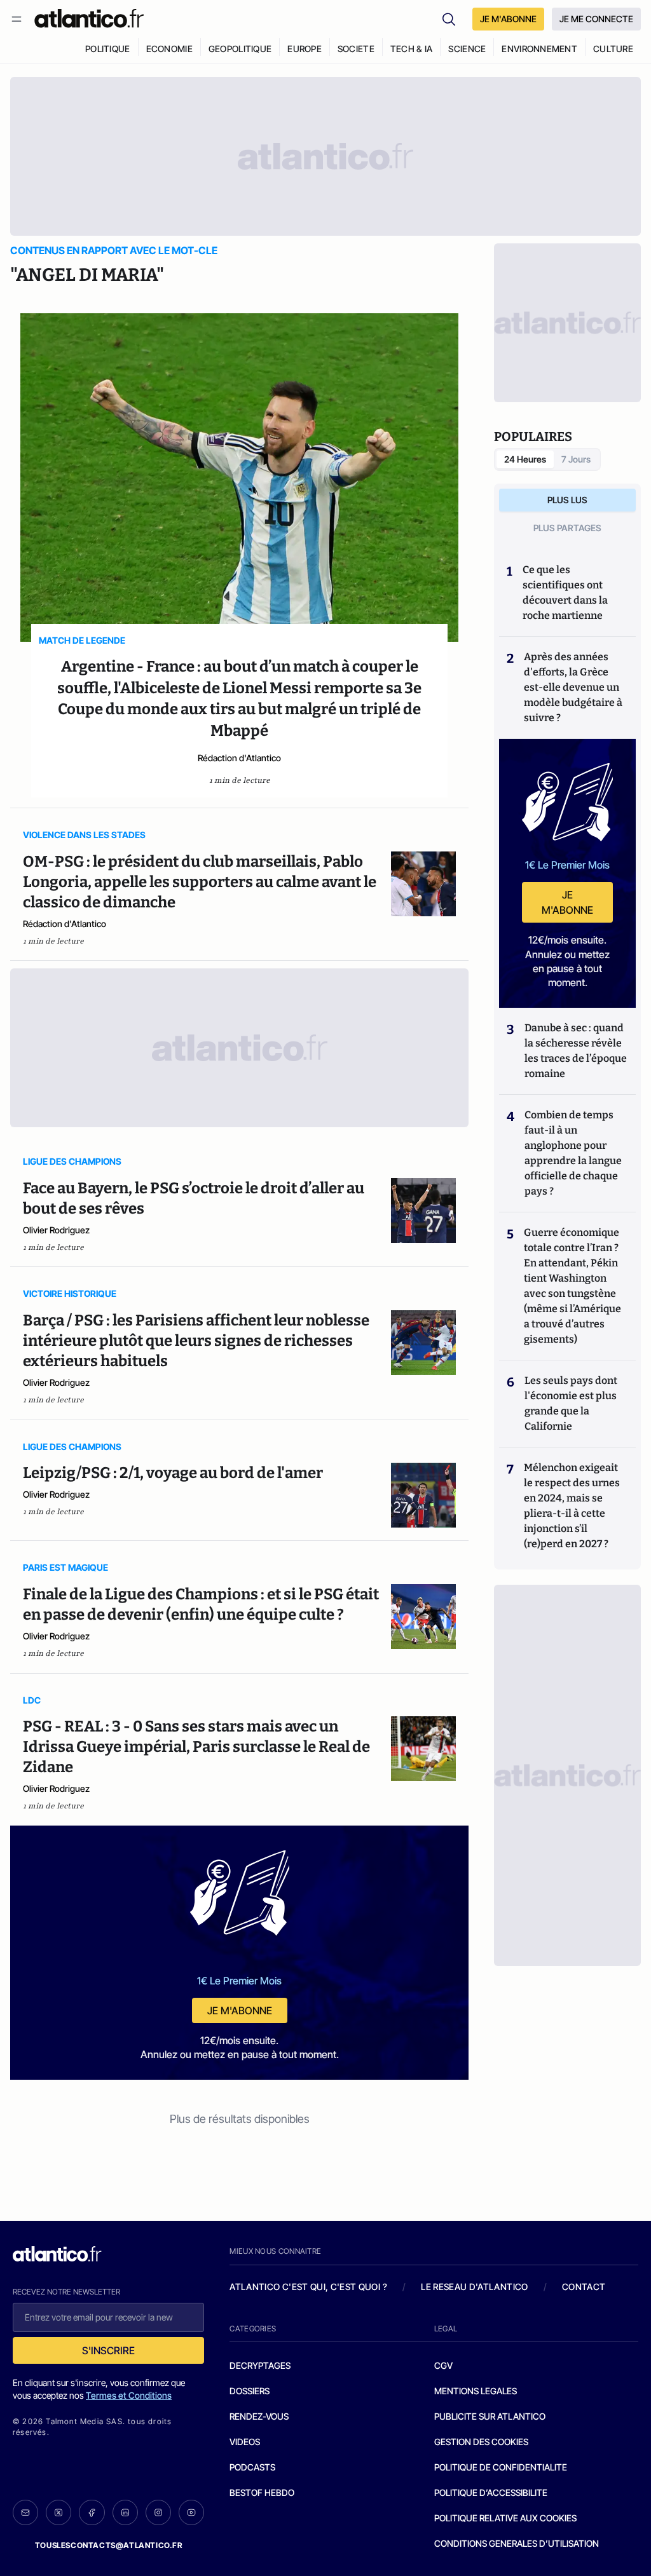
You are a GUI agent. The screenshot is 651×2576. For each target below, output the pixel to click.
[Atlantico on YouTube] (191, 2512)
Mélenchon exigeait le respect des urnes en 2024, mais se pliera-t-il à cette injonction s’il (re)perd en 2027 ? (572, 1506)
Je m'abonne (240, 2010)
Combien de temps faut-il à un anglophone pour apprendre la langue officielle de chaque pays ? (573, 1153)
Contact (584, 2287)
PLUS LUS (567, 500)
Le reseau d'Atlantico (474, 2287)
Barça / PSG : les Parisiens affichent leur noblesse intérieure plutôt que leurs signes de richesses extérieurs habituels (196, 1341)
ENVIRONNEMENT (539, 49)
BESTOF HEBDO (262, 2492)
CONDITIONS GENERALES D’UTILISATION (517, 2543)
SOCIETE (356, 49)
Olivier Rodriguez (56, 1230)
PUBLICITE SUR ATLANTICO (490, 2416)
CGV (443, 2365)
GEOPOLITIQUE (240, 49)
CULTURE (613, 49)
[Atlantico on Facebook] (92, 2513)
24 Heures (525, 459)
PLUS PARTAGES (567, 528)
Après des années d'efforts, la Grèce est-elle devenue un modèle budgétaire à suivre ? (573, 687)
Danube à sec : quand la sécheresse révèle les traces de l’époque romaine (576, 1051)
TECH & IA (412, 49)
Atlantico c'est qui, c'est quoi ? (308, 2287)
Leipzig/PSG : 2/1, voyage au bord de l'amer (173, 1473)
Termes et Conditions (129, 2395)
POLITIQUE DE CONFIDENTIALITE (501, 2467)
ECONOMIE (169, 49)
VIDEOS (245, 2442)
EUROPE (305, 49)
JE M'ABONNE (508, 19)
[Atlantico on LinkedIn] (125, 2513)
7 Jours (576, 459)
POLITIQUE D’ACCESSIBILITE (491, 2492)
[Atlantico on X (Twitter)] (58, 2513)
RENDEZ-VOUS (259, 2416)
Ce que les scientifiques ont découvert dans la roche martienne (565, 593)
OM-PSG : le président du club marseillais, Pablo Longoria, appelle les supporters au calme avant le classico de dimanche (200, 882)
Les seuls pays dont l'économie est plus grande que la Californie (571, 1403)
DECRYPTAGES (260, 2365)
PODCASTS (252, 2467)
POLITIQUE (108, 49)
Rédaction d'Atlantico (239, 758)
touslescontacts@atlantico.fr (109, 2545)
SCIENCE (467, 49)
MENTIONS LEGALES (476, 2391)
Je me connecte (596, 19)
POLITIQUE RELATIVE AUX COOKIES (505, 2518)
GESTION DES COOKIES (481, 2442)
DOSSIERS (250, 2391)
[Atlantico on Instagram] (158, 2512)
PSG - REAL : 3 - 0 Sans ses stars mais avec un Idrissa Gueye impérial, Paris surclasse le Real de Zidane (196, 1747)
